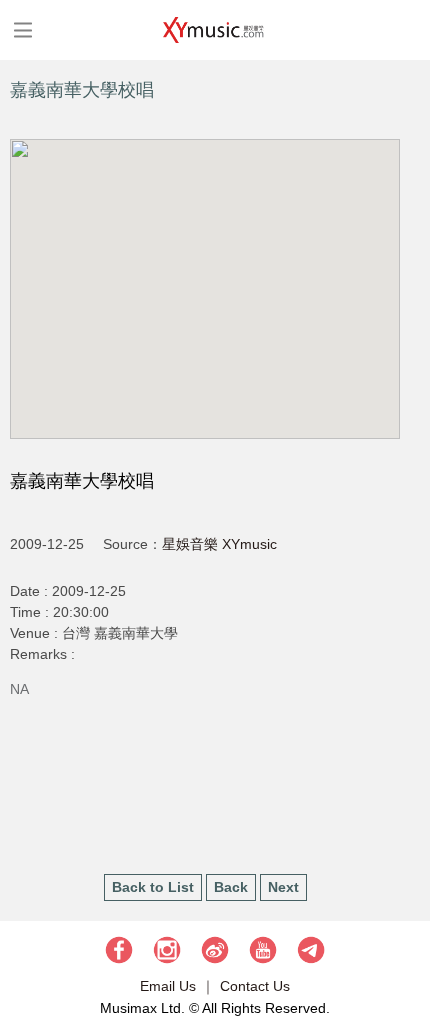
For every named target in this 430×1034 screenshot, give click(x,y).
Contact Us (255, 986)
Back (231, 887)
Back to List (153, 887)
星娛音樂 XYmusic (219, 544)
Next (283, 887)
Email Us (168, 986)
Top (405, 959)
